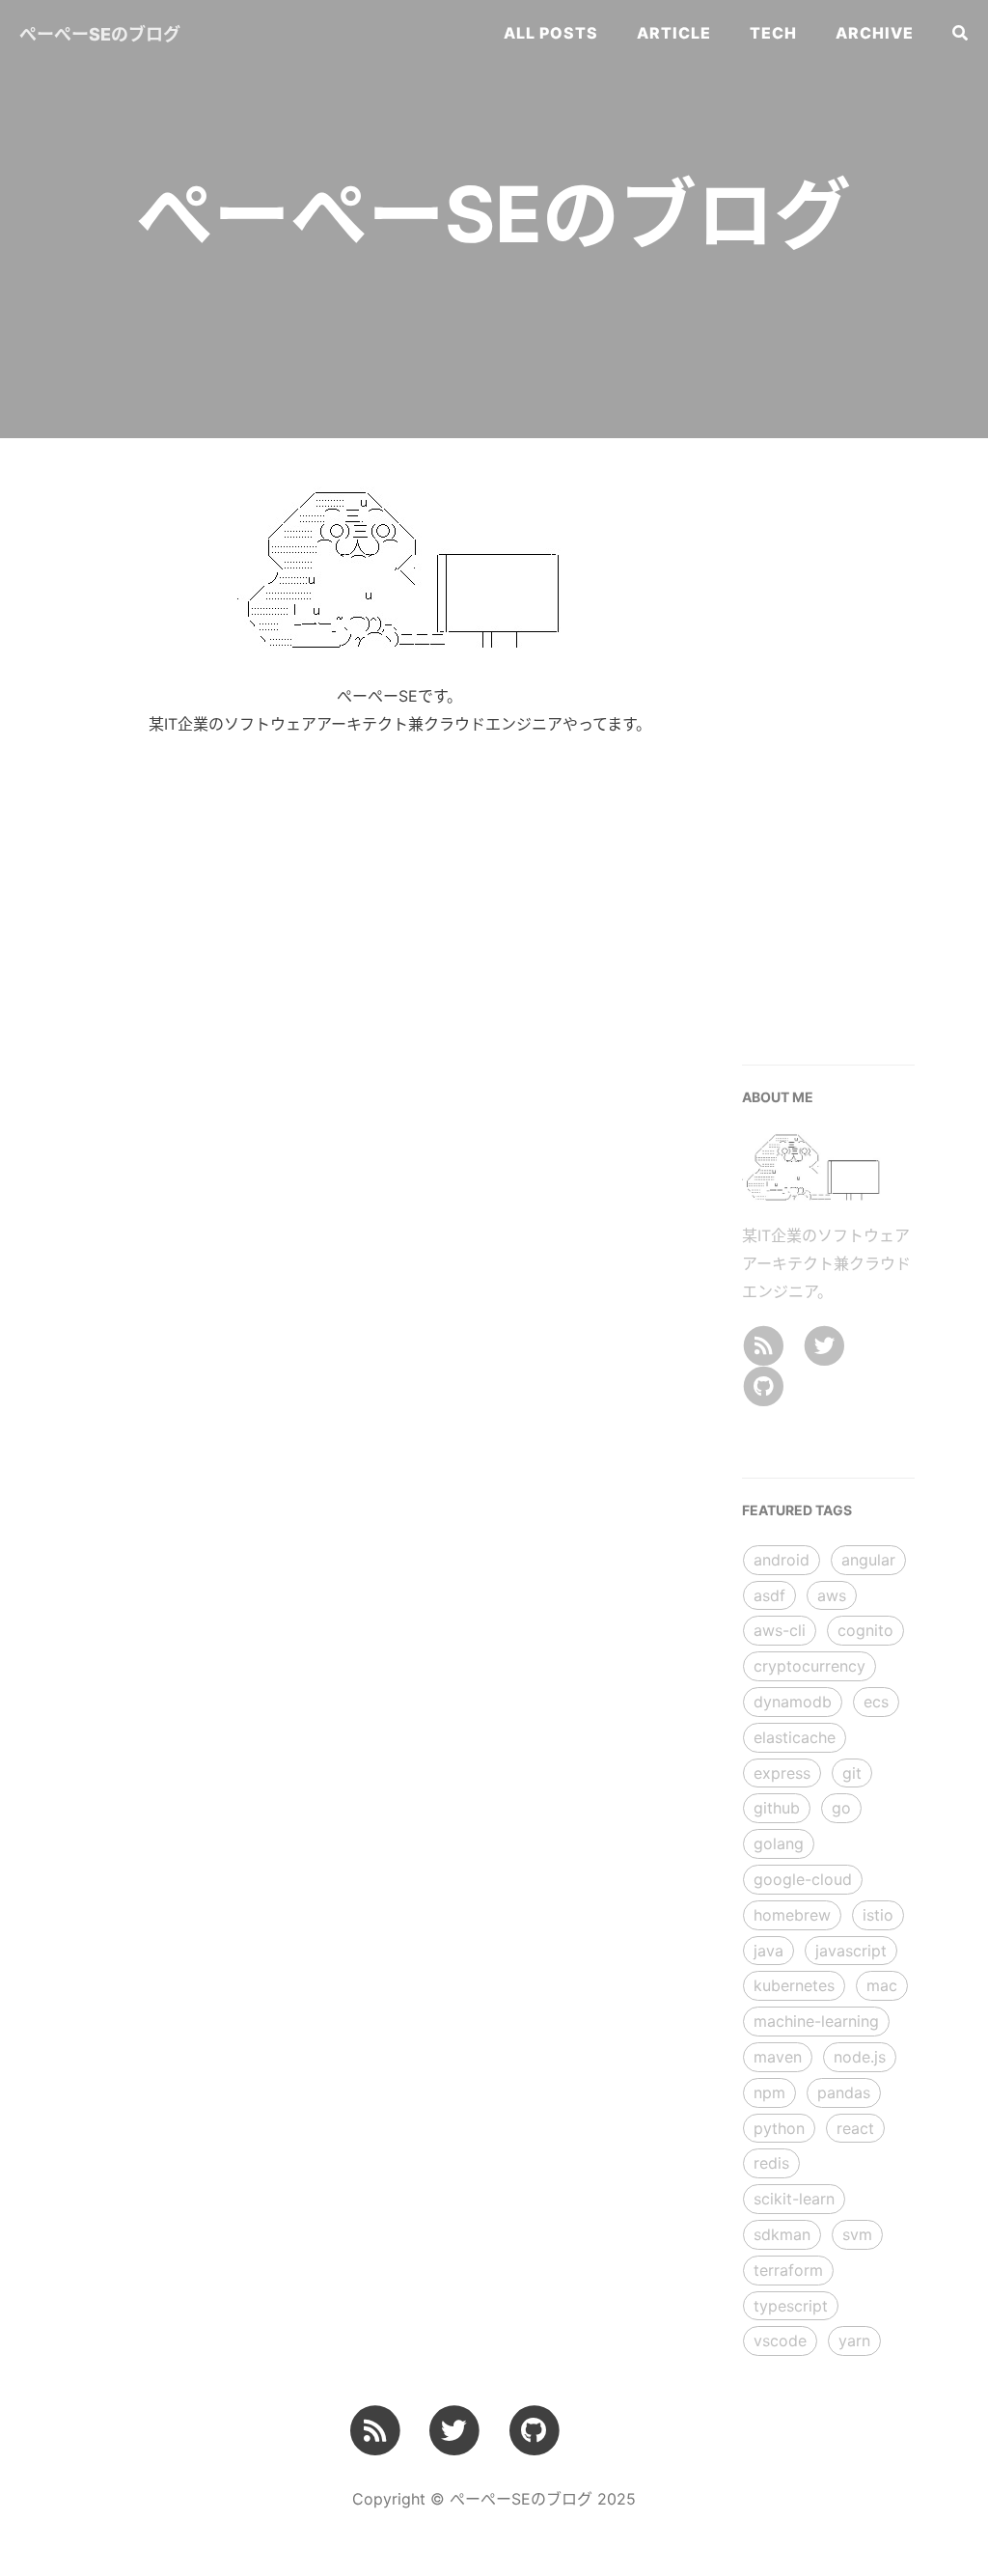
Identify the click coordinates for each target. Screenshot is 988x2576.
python (779, 2128)
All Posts (551, 33)
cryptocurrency (810, 1666)
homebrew (792, 1915)
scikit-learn (794, 2199)
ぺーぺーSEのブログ (100, 34)
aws (832, 1595)
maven (778, 2057)
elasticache (795, 1737)
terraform (788, 2270)
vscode (780, 2341)
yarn (854, 2341)
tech (773, 33)
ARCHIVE (875, 33)
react (855, 2128)
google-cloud (803, 1879)
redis (771, 2163)
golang (779, 1843)
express (782, 1773)
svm (857, 2234)
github (777, 1808)
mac (882, 1985)
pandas (844, 2092)
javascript (851, 1951)
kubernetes (794, 1985)
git (852, 1773)
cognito (865, 1630)
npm (769, 2092)
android (782, 1560)
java (768, 1951)
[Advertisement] (864, 747)
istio (878, 1915)
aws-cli (780, 1630)
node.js (860, 2057)
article (674, 33)
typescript (791, 2306)
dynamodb (793, 1702)
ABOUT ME (778, 1097)
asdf (769, 1595)
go (841, 1808)
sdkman (782, 2234)
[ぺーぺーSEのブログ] (763, 1343)
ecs (876, 1702)
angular (868, 1560)
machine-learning (816, 2021)
